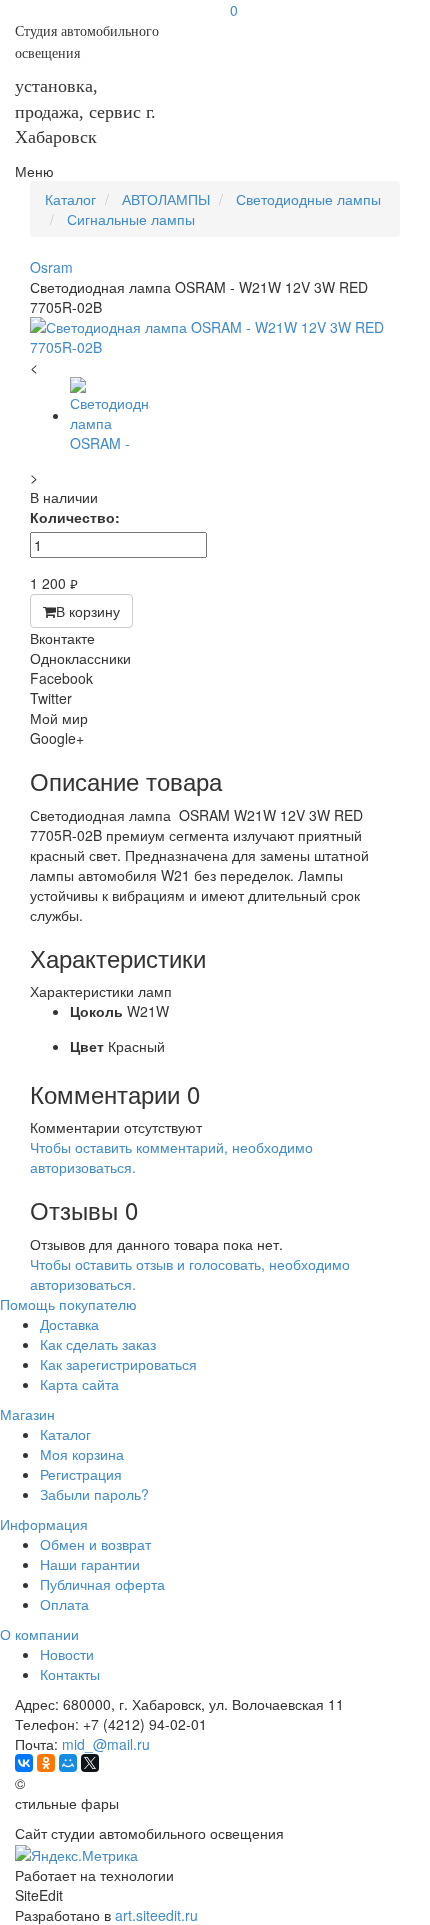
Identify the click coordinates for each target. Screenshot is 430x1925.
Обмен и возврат (95, 1544)
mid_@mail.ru (106, 1744)
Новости (67, 1654)
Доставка (69, 1324)
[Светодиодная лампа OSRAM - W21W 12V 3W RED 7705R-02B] (215, 337)
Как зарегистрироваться (118, 1364)
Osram (51, 267)
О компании (39, 1634)
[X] (90, 1763)
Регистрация (81, 1474)
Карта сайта (79, 1384)
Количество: (75, 517)
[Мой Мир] (68, 1763)
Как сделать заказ (98, 1344)
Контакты (70, 1674)
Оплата (64, 1604)
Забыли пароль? (94, 1494)
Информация (44, 1524)
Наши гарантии (90, 1564)
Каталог (65, 1434)
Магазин (27, 1414)
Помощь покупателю (68, 1304)
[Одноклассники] (46, 1763)
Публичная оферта (102, 1584)
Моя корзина (82, 1454)
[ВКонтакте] (24, 1763)
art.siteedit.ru (156, 1915)
